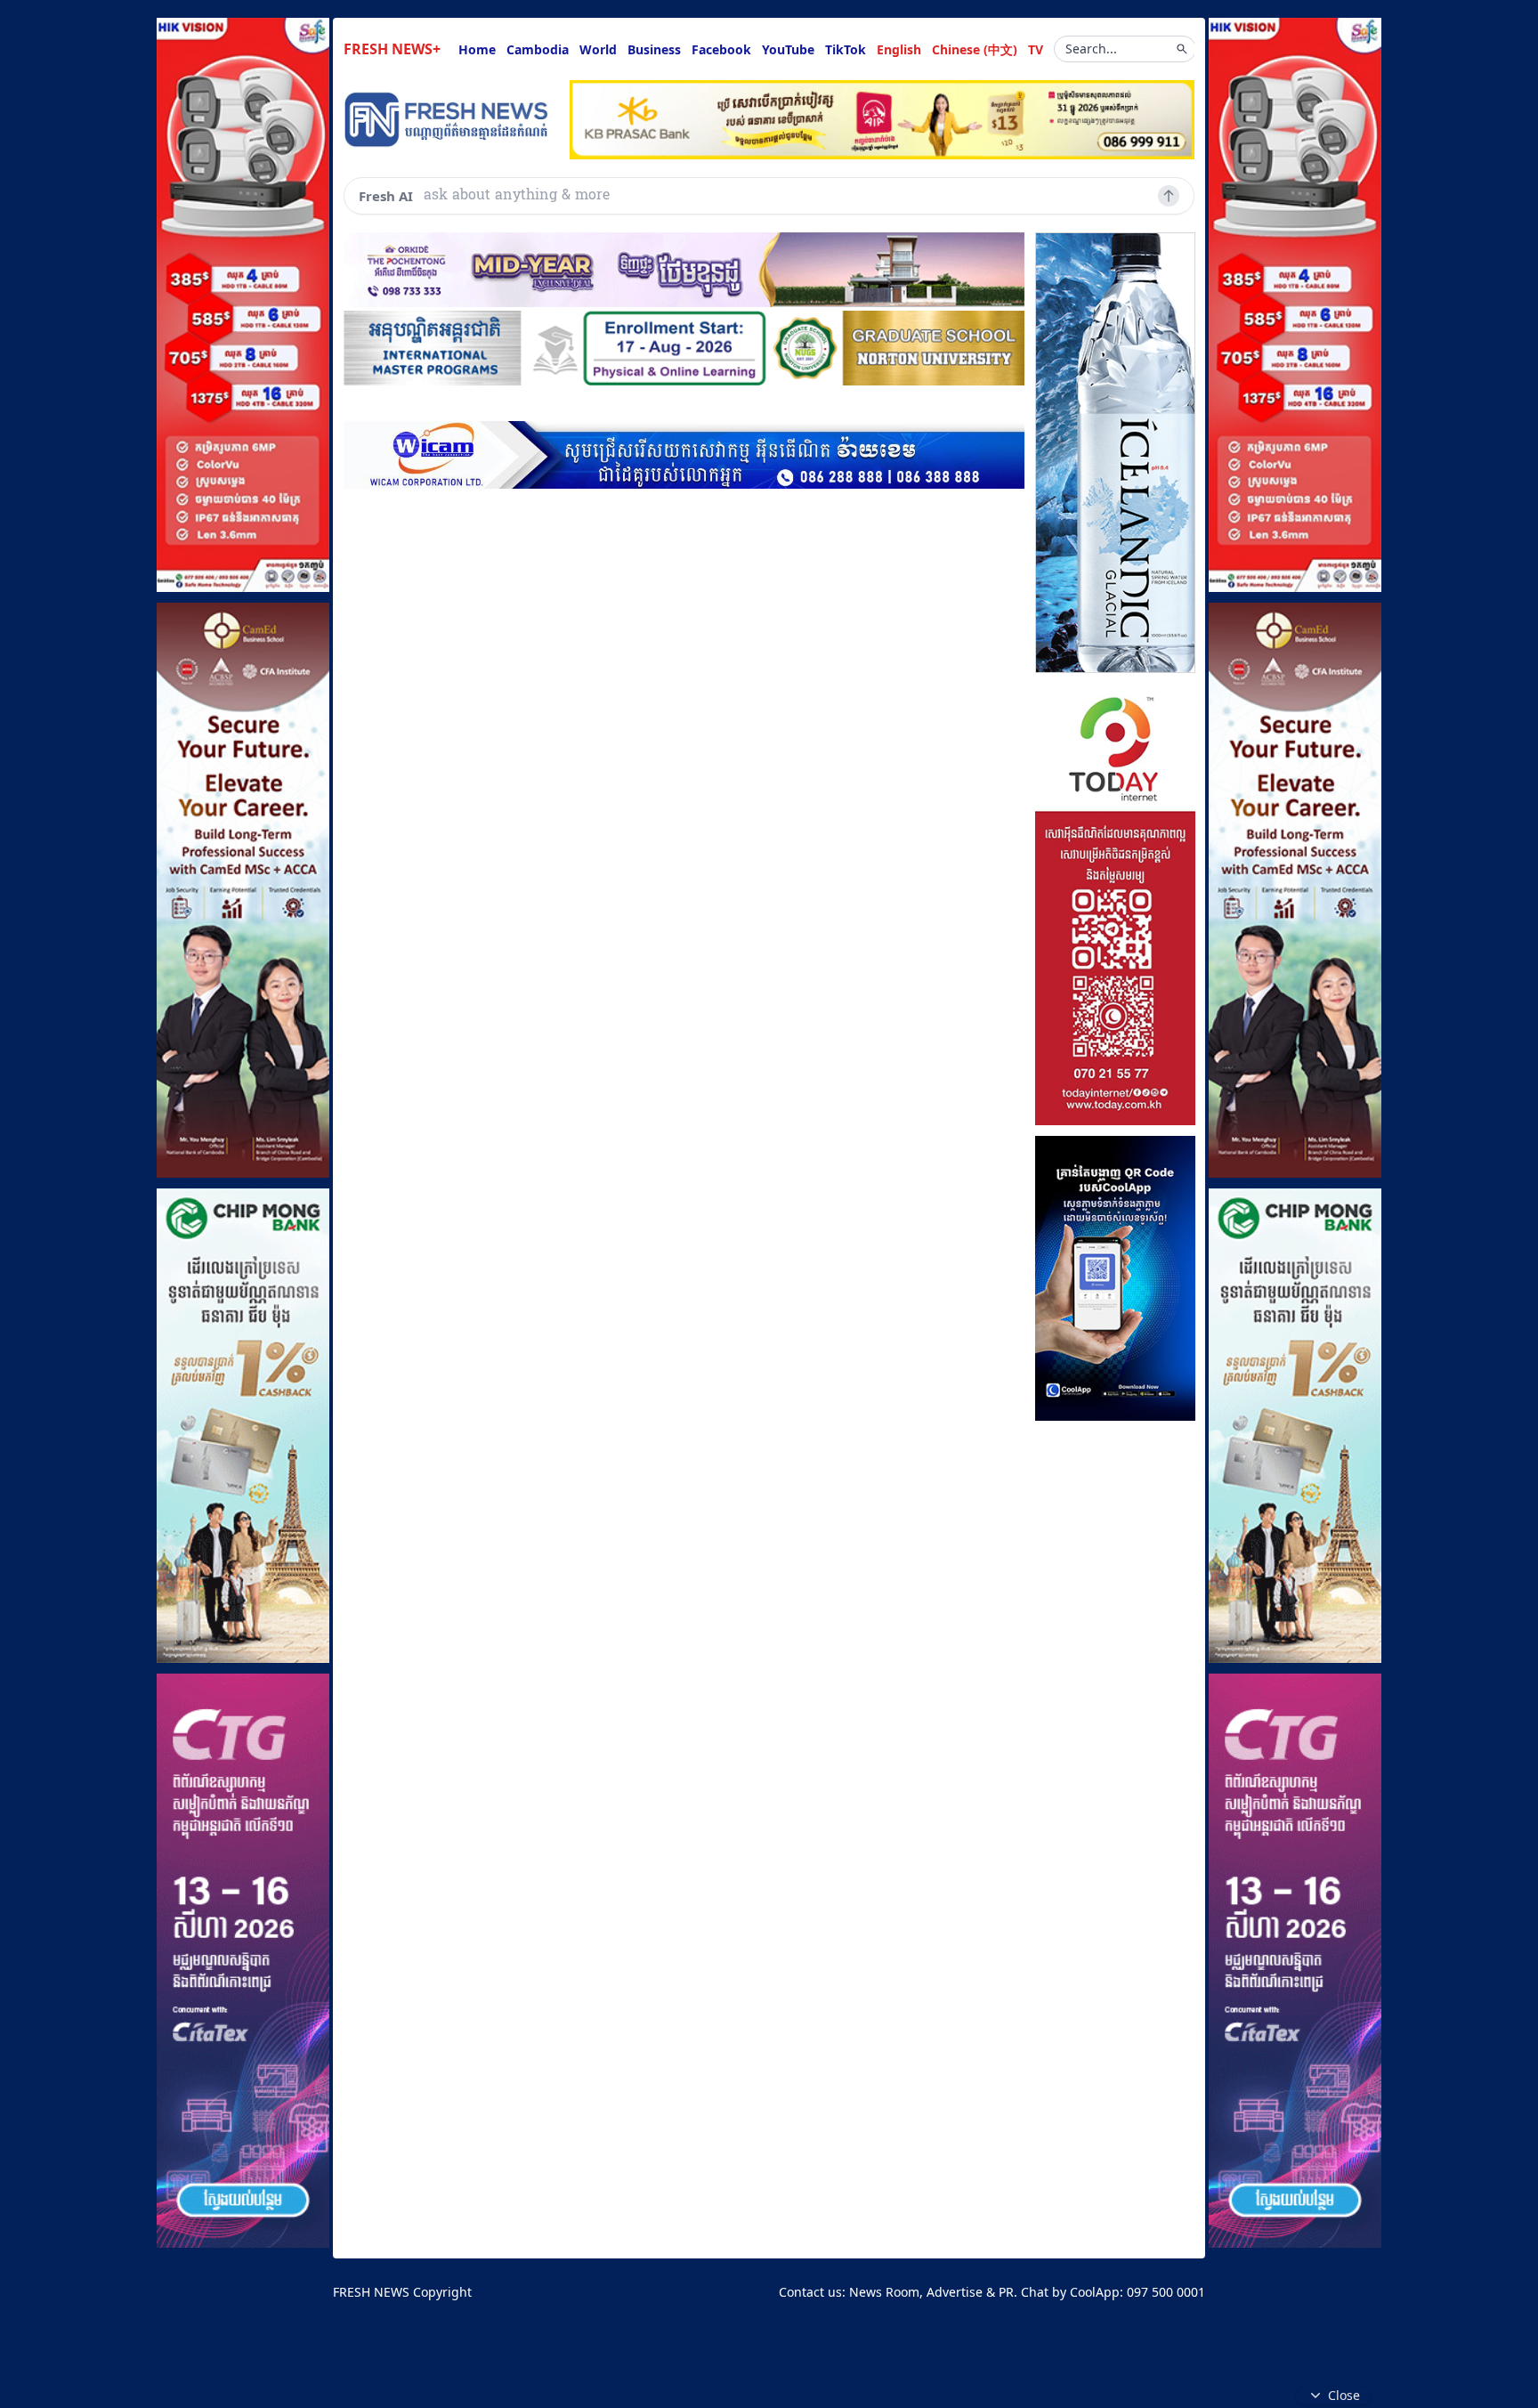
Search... (1091, 49)
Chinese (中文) (975, 49)
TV (1036, 49)
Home (477, 49)
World (598, 49)
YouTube (788, 49)
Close (1344, 2395)
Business (654, 49)
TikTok (846, 49)
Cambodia (538, 49)
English (899, 49)
